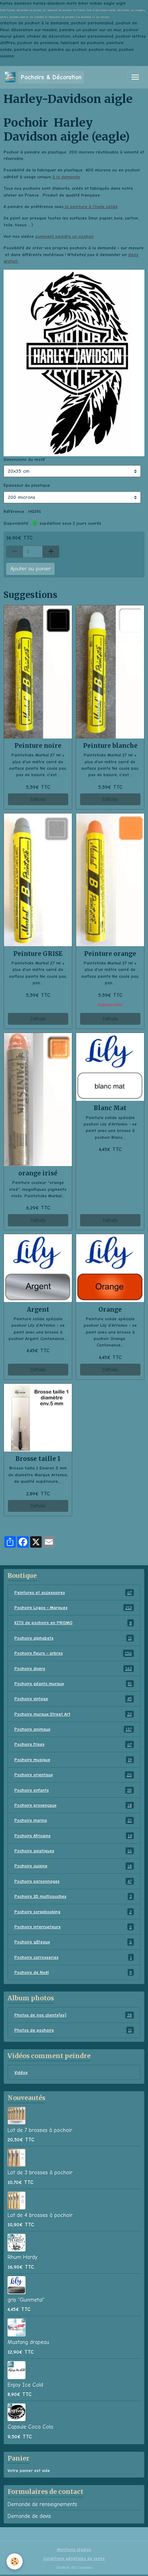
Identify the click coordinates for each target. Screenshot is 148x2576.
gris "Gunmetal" (26, 2300)
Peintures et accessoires (73, 1593)
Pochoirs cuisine (73, 1866)
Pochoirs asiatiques (73, 1851)
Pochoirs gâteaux (73, 1942)
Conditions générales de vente (74, 2558)
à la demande (66, 177)
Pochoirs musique (73, 1760)
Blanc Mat (110, 1108)
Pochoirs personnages (73, 1881)
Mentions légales (74, 2549)
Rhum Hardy (22, 2257)
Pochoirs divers (73, 1669)
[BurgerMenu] (135, 77)
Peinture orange (110, 954)
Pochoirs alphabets (73, 1638)
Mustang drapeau (28, 2342)
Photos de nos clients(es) (73, 2015)
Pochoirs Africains (73, 1836)
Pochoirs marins (73, 1820)
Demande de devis (29, 2516)
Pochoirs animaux (73, 1729)
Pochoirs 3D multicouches (73, 1896)
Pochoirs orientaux (73, 1775)
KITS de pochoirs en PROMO (73, 1623)
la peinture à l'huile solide (91, 207)
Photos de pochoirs (73, 2030)
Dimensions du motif (24, 459)
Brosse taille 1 (38, 1459)
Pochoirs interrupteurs (73, 1927)
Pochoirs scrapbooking (73, 1912)
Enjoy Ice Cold (25, 2385)
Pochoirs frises (73, 1744)
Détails (38, 799)
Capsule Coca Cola (30, 2427)
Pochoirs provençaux (73, 1805)
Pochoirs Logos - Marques (73, 1608)
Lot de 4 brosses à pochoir (40, 2215)
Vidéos (21, 2072)
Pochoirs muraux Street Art (73, 1714)
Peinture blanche (110, 746)
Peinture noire (38, 746)
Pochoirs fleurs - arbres (73, 1653)
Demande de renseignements (42, 2504)
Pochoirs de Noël (73, 1972)
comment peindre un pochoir (64, 236)
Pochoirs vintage (73, 1699)
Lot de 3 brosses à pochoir (40, 2172)
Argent (38, 1310)
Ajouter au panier (31, 569)
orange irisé (38, 1173)
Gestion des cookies (74, 2567)
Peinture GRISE (38, 954)
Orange (110, 1310)
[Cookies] (15, 2561)
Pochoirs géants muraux (73, 1684)
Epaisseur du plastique (27, 485)
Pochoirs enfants (73, 1790)
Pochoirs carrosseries (73, 1957)
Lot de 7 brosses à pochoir (40, 2130)
